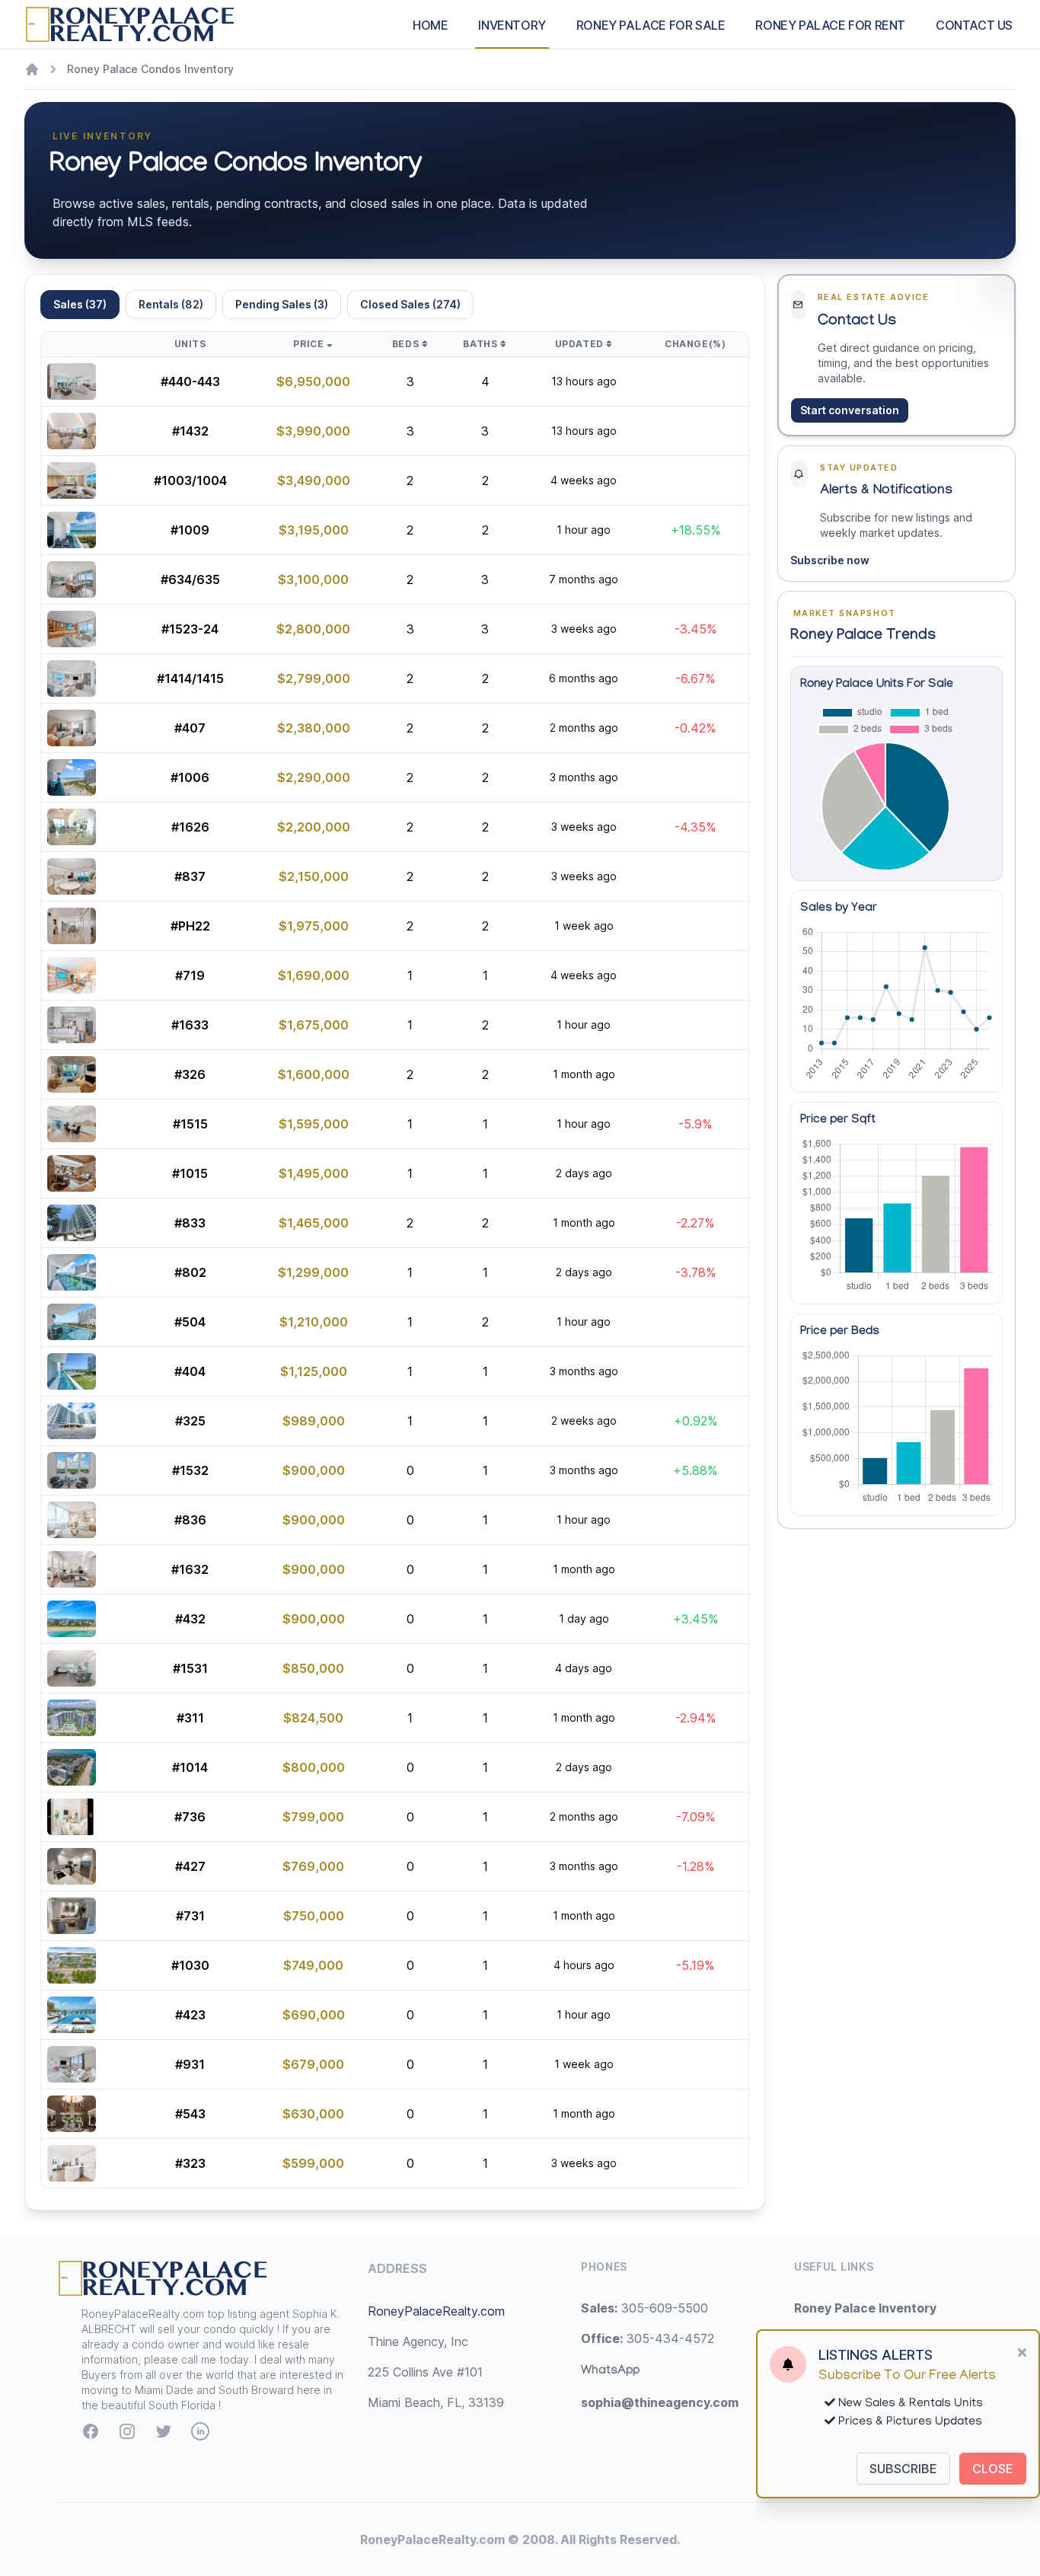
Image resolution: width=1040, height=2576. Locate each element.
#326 (190, 1074)
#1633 (190, 1025)
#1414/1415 (190, 678)
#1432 (190, 431)
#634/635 (190, 579)
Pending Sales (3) (282, 304)
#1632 (190, 1569)
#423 (190, 2015)
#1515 (190, 1124)
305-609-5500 (644, 2308)
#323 (190, 2163)
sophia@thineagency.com (660, 2402)
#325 (190, 1421)
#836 (190, 1520)
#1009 (190, 530)
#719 (190, 975)
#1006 (190, 777)
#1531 (190, 1668)
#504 (190, 1322)
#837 (190, 876)
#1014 (190, 1767)
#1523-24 (190, 629)
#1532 (190, 1470)
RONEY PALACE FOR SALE (651, 25)
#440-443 (190, 381)
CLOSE (993, 2469)
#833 (190, 1223)
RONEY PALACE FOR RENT (830, 25)
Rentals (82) (171, 304)
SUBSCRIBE (903, 2469)
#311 (190, 1718)
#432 (190, 1619)
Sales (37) (80, 304)
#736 (190, 1817)
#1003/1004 (190, 480)
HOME (430, 25)
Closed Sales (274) (410, 304)
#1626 (190, 827)
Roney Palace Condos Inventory (150, 69)
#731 (190, 1916)
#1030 (190, 1965)
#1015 (190, 1173)
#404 (190, 1371)
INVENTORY (512, 25)
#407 (190, 728)
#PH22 (190, 926)
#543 (190, 2114)
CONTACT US (974, 25)
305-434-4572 (648, 2338)
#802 (190, 1272)
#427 (190, 1866)
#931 (190, 2064)
